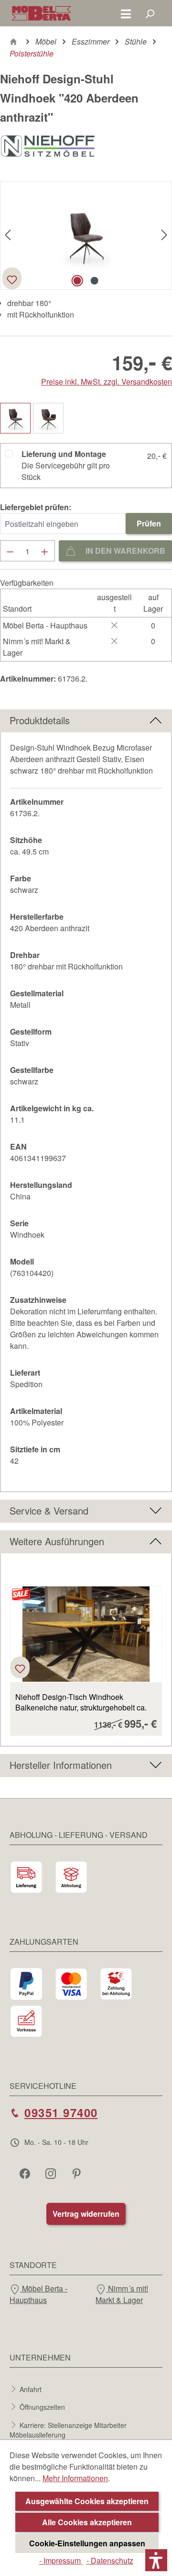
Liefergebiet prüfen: (36, 507)
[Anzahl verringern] (10, 551)
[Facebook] (26, 2173)
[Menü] (126, 13)
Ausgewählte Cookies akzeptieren (87, 2501)
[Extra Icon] (77, 2173)
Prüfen (149, 523)
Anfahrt (31, 2389)
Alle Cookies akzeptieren (87, 2522)
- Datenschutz (110, 2560)
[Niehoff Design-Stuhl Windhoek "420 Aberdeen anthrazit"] (86, 236)
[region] (86, 1655)
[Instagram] (52, 2173)
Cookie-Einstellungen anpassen (87, 2543)
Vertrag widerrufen (86, 2214)
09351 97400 (61, 2112)
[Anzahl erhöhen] (45, 551)
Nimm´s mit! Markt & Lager (122, 2294)
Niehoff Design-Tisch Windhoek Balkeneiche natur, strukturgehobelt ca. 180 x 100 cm (81, 1702)
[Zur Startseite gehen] (41, 13)
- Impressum (61, 2560)
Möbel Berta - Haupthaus (38, 2294)
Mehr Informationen (75, 2478)
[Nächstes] (164, 235)
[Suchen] (150, 13)
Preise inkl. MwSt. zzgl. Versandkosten (107, 382)
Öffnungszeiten (42, 2407)
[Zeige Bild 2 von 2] (95, 281)
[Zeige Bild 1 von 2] (77, 281)
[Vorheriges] (8, 235)
